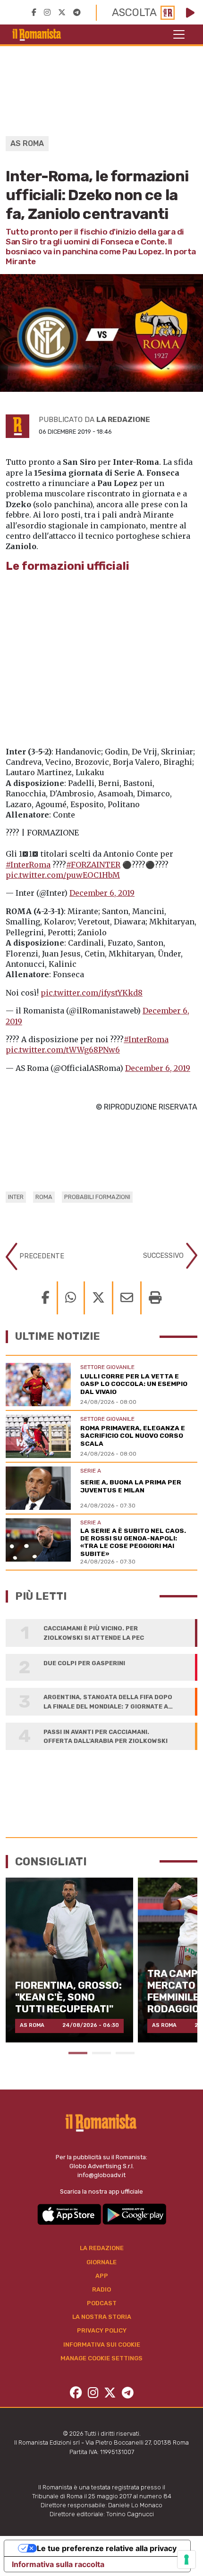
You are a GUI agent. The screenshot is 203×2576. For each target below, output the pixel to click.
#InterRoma (28, 865)
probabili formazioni (97, 1197)
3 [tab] (125, 2053)
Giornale (101, 2262)
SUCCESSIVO (164, 1255)
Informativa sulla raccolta (58, 2564)
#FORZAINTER (93, 865)
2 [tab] (101, 2053)
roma (44, 1197)
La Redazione (102, 2248)
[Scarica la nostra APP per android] (134, 2214)
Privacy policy (102, 2330)
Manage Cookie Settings (101, 2358)
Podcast (102, 2303)
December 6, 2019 (102, 893)
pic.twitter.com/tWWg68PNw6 (63, 1050)
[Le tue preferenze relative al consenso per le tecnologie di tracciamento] (186, 2560)
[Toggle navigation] (179, 34)
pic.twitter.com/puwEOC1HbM (63, 875)
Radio (101, 2289)
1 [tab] (78, 2053)
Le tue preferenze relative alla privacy (107, 2548)
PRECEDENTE (41, 1256)
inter (16, 1197)
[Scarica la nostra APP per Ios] (70, 2214)
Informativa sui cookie (102, 2345)
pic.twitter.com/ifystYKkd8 (92, 993)
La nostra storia (102, 2317)
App (102, 2276)
